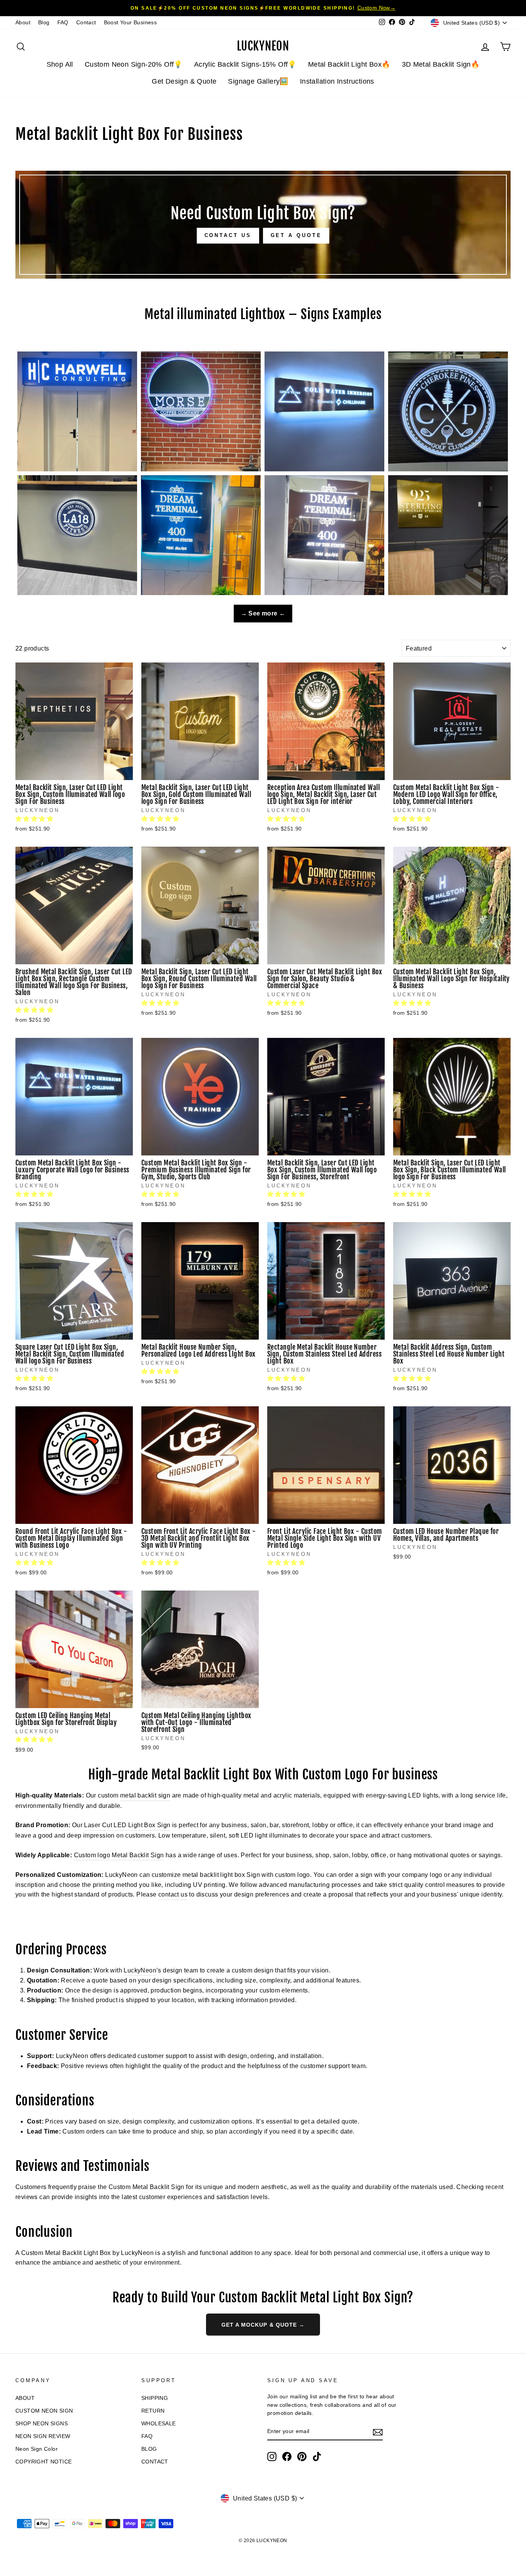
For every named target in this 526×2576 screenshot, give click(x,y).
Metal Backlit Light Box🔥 (349, 64)
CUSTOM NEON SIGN (44, 2411)
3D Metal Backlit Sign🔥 (441, 64)
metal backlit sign (145, 1795)
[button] (35, 819)
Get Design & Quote (184, 81)
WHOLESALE (159, 2424)
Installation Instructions (337, 81)
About (23, 23)
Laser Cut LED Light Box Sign (127, 1825)
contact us (173, 1894)
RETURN (153, 2411)
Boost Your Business (131, 23)
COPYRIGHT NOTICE (44, 2462)
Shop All (60, 64)
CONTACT (155, 2462)
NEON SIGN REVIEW (43, 2436)
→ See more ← (263, 613)
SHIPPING (155, 2398)
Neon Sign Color (37, 2449)
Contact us (228, 235)
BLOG (149, 2449)
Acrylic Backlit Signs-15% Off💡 (245, 64)
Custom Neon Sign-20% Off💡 (134, 64)
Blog (44, 23)
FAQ (63, 23)
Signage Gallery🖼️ (258, 81)
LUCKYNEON (263, 46)
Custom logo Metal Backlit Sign (119, 1855)
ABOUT (25, 2398)
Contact (86, 23)
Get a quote (296, 235)
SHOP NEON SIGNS (42, 2424)
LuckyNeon (140, 1970)
